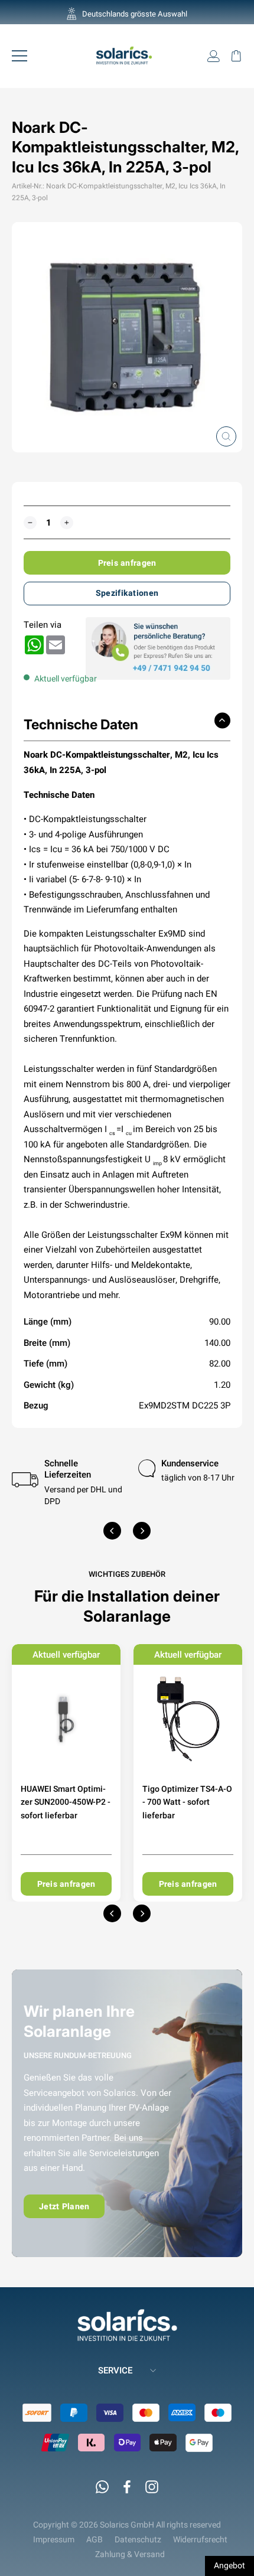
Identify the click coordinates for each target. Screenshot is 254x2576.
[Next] (142, 1531)
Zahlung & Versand (130, 2554)
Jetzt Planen (64, 2206)
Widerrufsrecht (200, 2539)
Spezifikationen (127, 593)
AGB (95, 2539)
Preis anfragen (127, 563)
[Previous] (112, 1531)
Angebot (229, 2565)
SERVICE (115, 2370)
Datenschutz (138, 2539)
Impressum (54, 2539)
